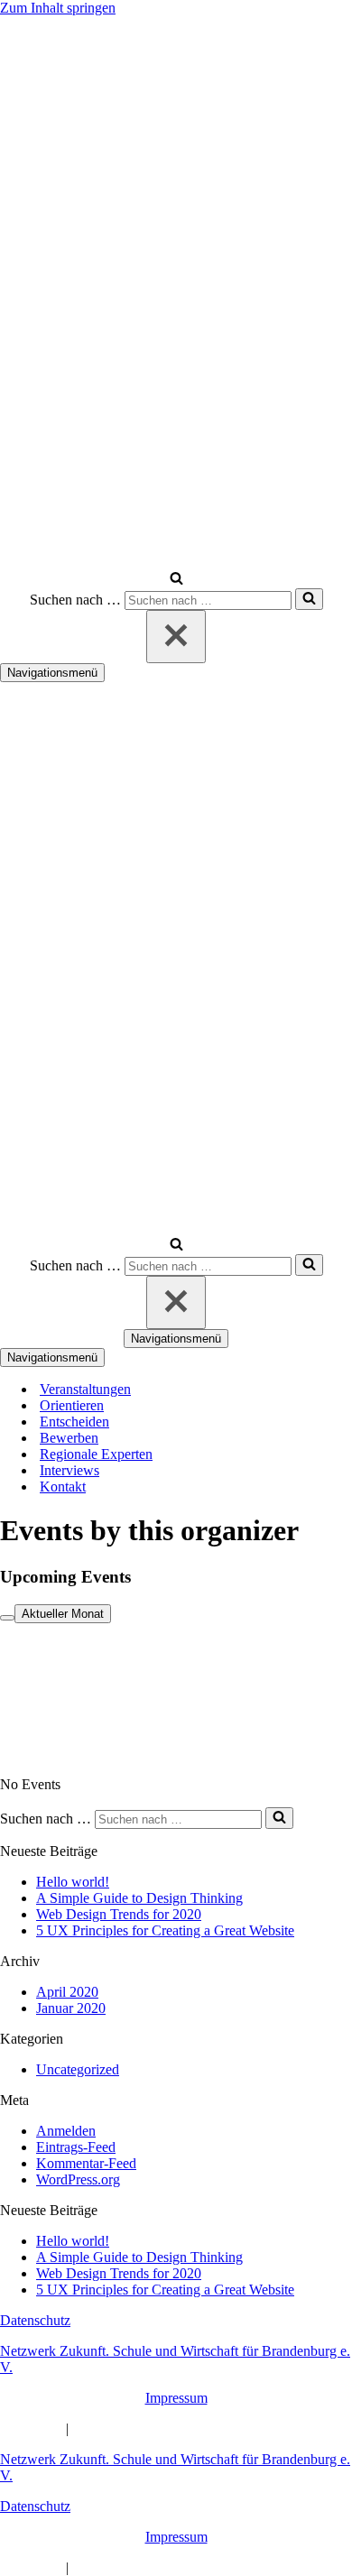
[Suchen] (176, 580)
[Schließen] (176, 637)
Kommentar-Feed (86, 2163)
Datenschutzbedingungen (144, 2428)
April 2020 (67, 1992)
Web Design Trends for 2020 (119, 1914)
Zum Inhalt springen (58, 8)
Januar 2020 (71, 2008)
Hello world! (73, 1882)
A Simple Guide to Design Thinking (139, 1898)
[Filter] (7, 1618)
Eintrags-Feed (76, 2147)
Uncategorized (78, 2069)
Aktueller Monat (63, 1614)
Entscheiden (74, 1422)
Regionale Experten (96, 1454)
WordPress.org (78, 2179)
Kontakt (63, 1487)
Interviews (69, 1470)
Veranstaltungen (85, 1389)
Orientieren (72, 1405)
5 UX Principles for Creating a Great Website (165, 1930)
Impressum (176, 2398)
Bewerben (69, 1438)
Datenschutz (35, 2320)
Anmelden (66, 2131)
